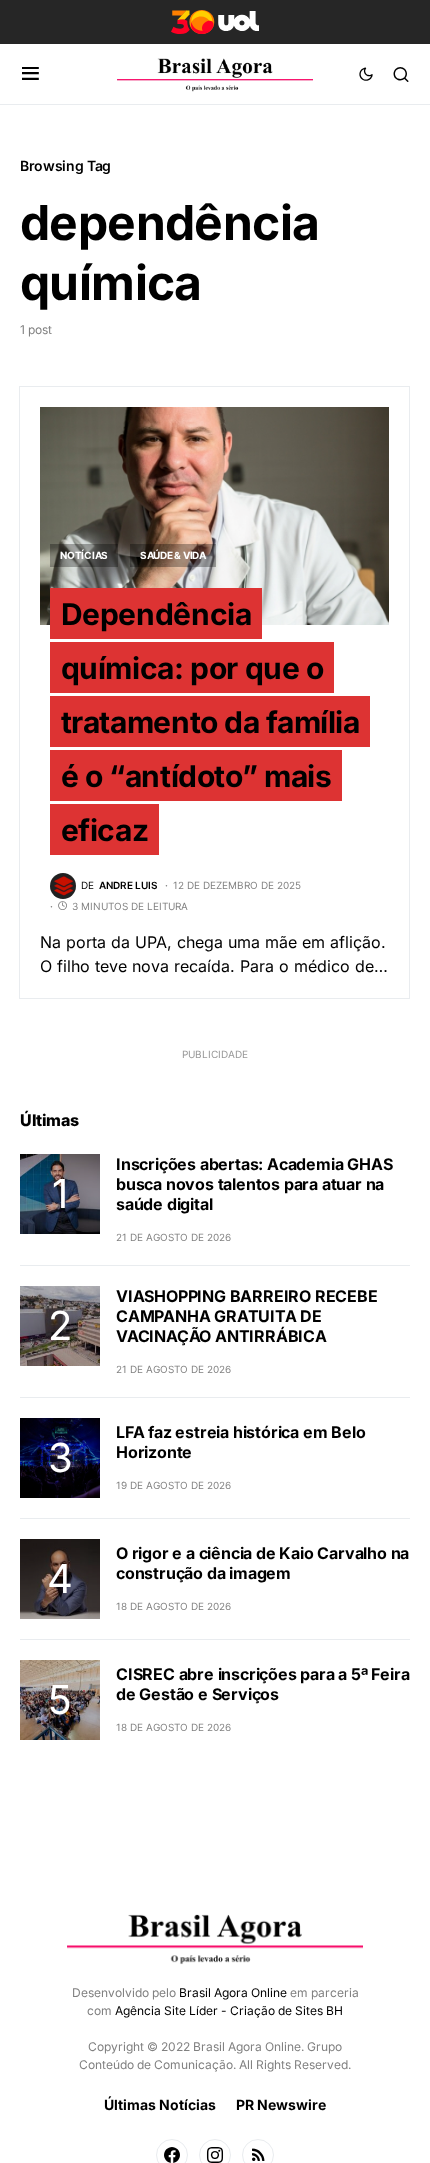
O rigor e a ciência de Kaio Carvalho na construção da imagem (262, 1563)
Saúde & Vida (173, 555)
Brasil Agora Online (233, 1992)
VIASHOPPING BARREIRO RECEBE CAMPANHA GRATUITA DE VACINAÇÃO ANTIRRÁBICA (247, 1316)
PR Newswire (281, 2104)
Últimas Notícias (160, 2104)
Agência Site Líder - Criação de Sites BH (229, 2010)
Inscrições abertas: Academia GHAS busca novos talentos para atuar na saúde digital (254, 1184)
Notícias (84, 555)
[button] (30, 74)
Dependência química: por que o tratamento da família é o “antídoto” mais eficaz (210, 722)
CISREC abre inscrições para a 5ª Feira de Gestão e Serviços (262, 1684)
